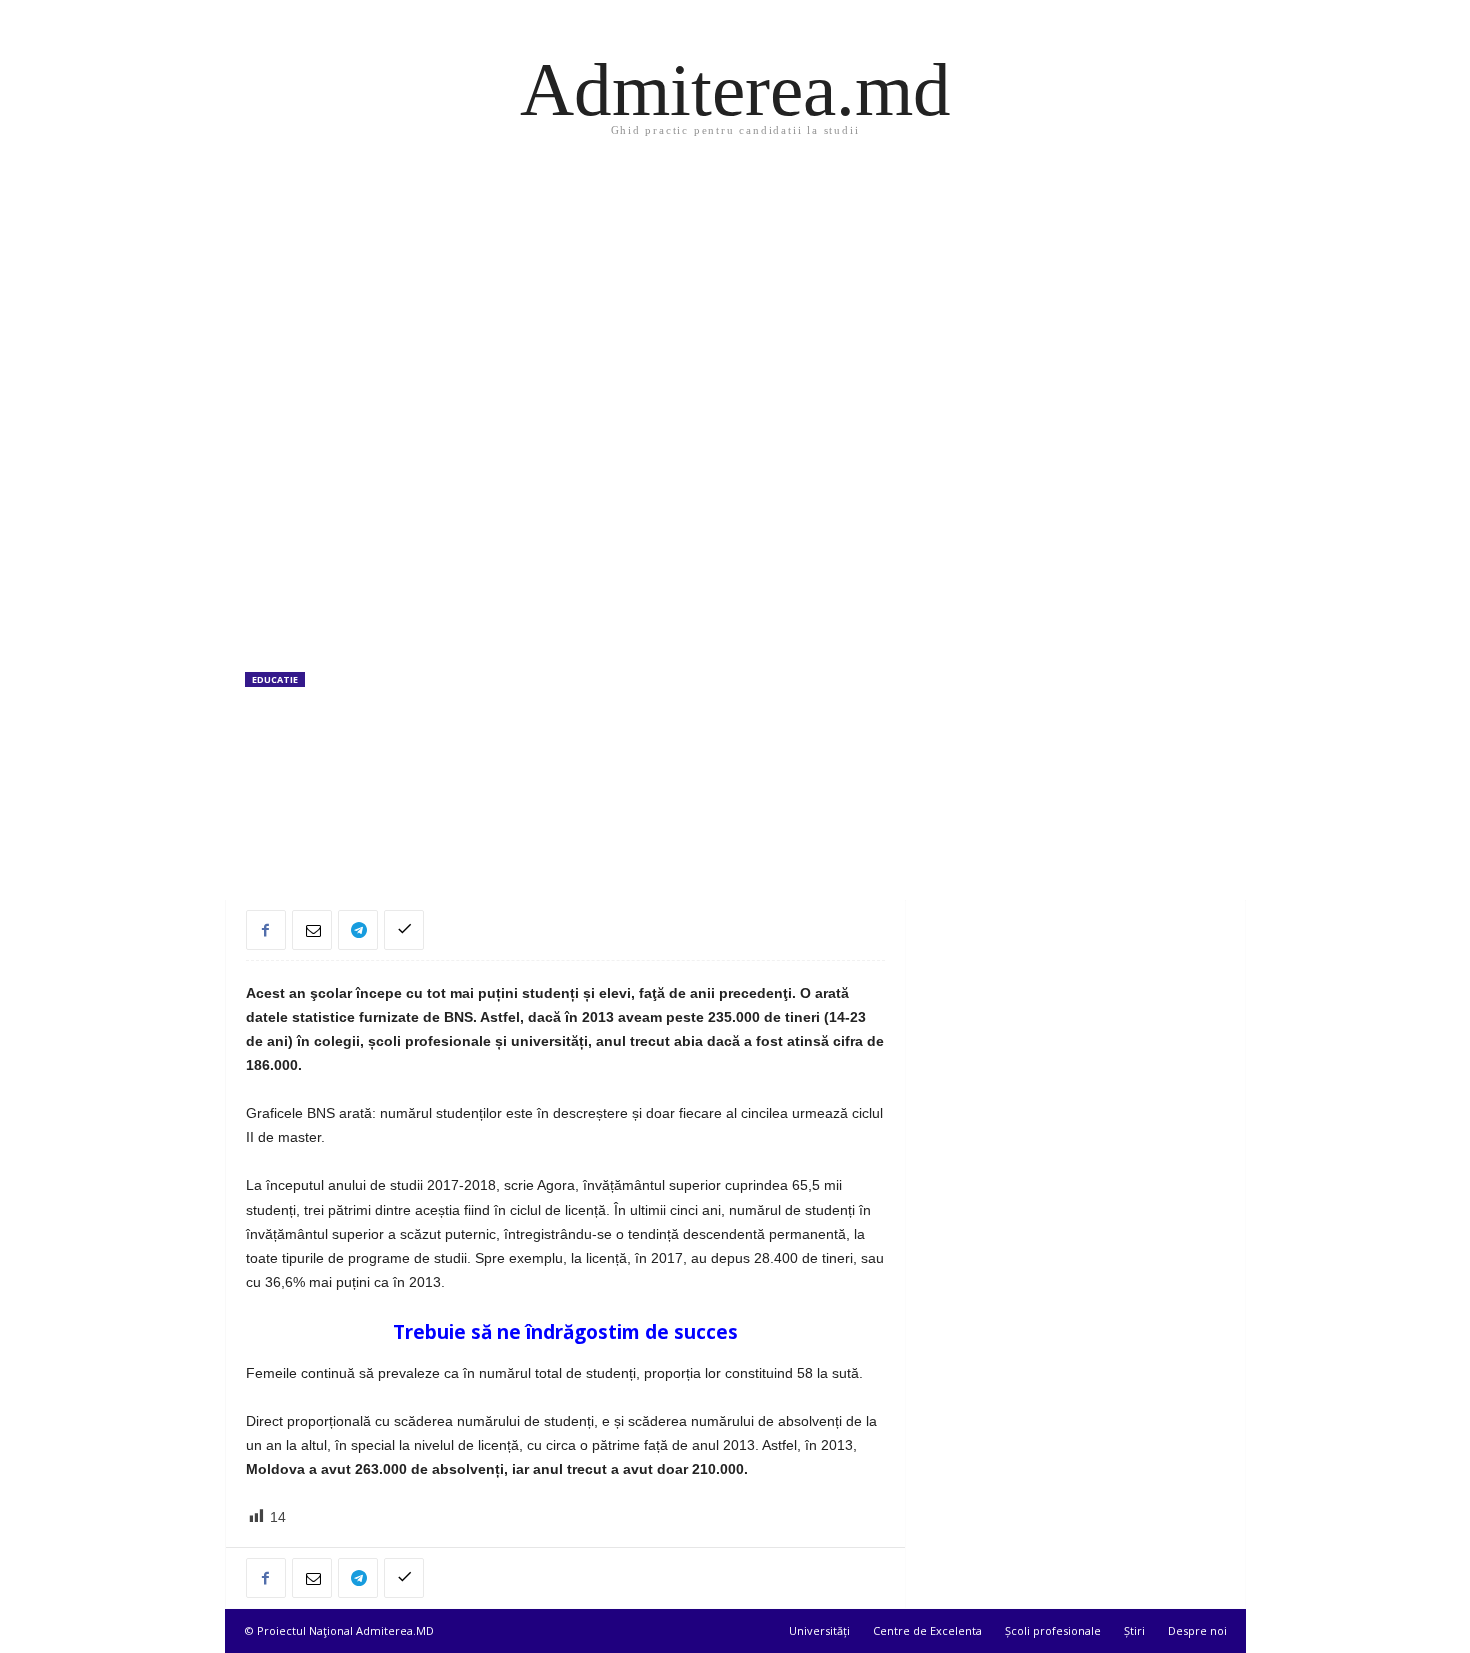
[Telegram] (358, 930)
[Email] (312, 930)
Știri (1134, 1630)
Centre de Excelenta (927, 1630)
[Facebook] (266, 930)
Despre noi (1197, 1630)
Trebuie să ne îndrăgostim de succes (565, 1332)
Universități (819, 1630)
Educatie (275, 679)
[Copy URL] (404, 930)
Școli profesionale (1053, 1630)
